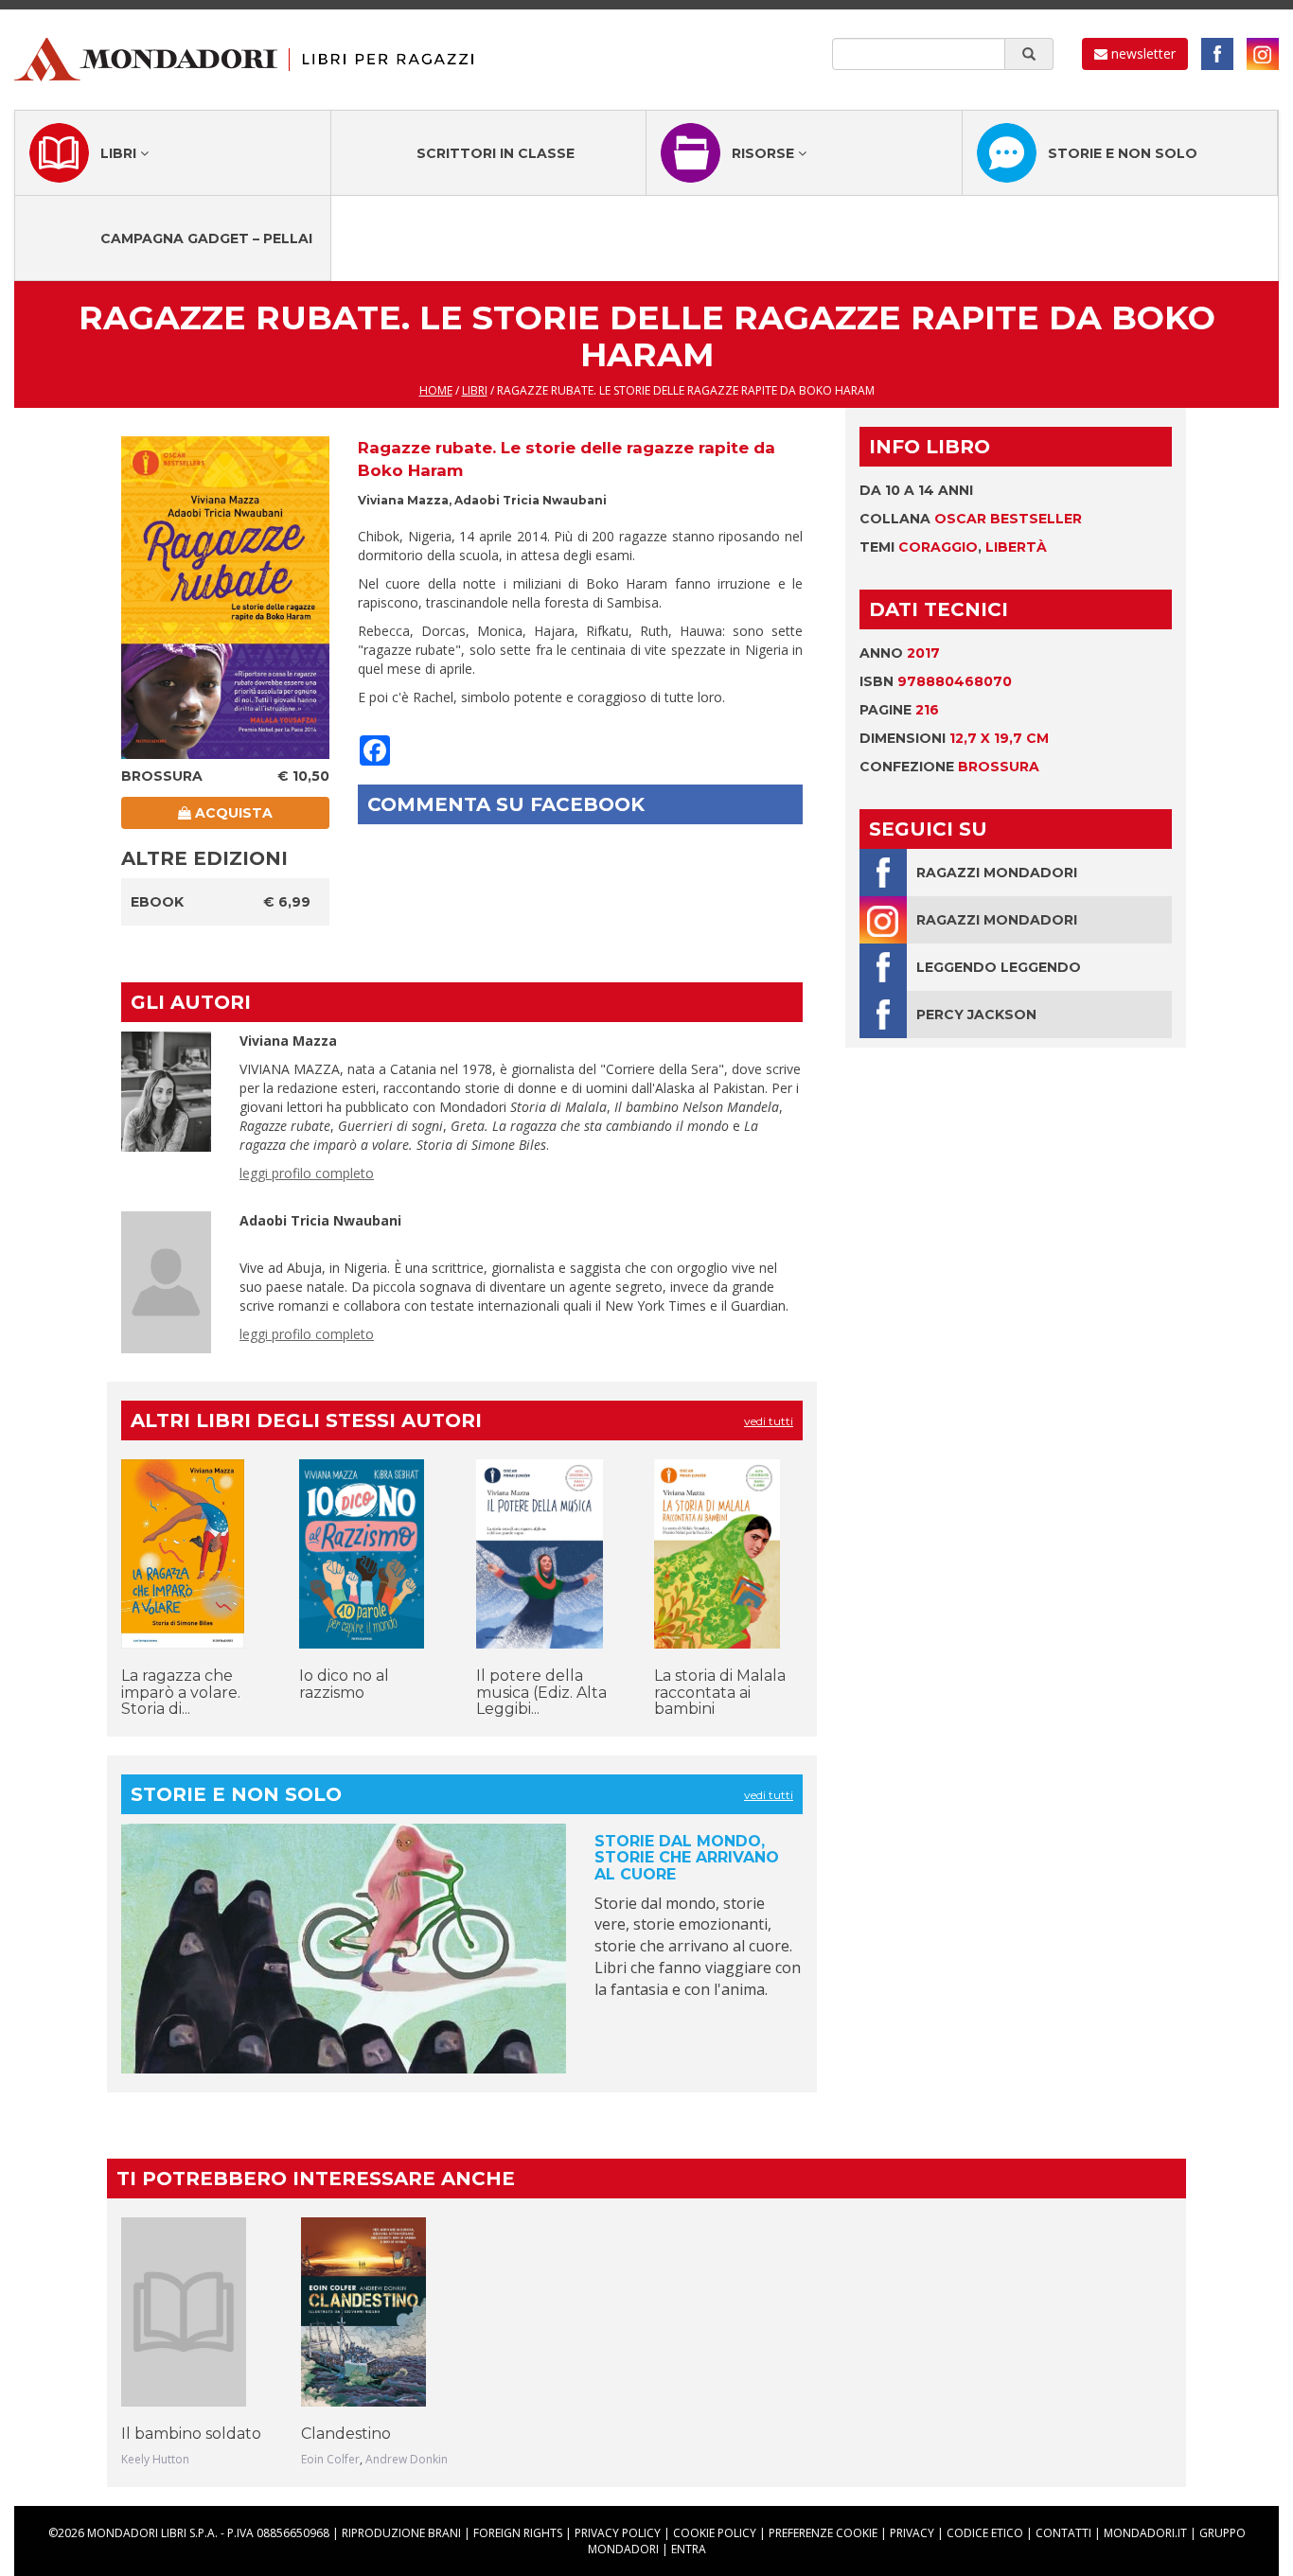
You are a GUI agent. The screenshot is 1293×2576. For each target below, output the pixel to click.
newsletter (1142, 53)
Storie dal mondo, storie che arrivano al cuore (687, 1858)
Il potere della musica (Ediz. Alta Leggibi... (541, 1692)
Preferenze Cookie (823, 2533)
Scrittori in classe (496, 153)
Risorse (765, 153)
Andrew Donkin (407, 2459)
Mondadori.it (1145, 2533)
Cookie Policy (715, 2533)
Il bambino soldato (191, 2434)
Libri (120, 153)
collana (971, 519)
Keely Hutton (155, 2459)
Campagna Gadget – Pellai (206, 238)
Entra (689, 2549)
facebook (1217, 54)
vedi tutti (769, 1421)
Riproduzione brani (401, 2533)
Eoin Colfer (330, 2459)
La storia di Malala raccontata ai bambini (720, 1692)
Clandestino (346, 2434)
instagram (1263, 54)
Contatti (1063, 2533)
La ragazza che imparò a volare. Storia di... (181, 1692)
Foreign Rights (518, 2533)
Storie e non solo (1123, 153)
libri (475, 390)
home (436, 390)
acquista (232, 813)
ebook (157, 902)
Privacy (912, 2533)
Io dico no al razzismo (344, 1684)
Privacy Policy (618, 2533)
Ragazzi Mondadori (997, 873)
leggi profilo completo (307, 1173)
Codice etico (985, 2533)
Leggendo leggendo (999, 967)
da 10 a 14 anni (916, 490)
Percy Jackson (976, 1015)
